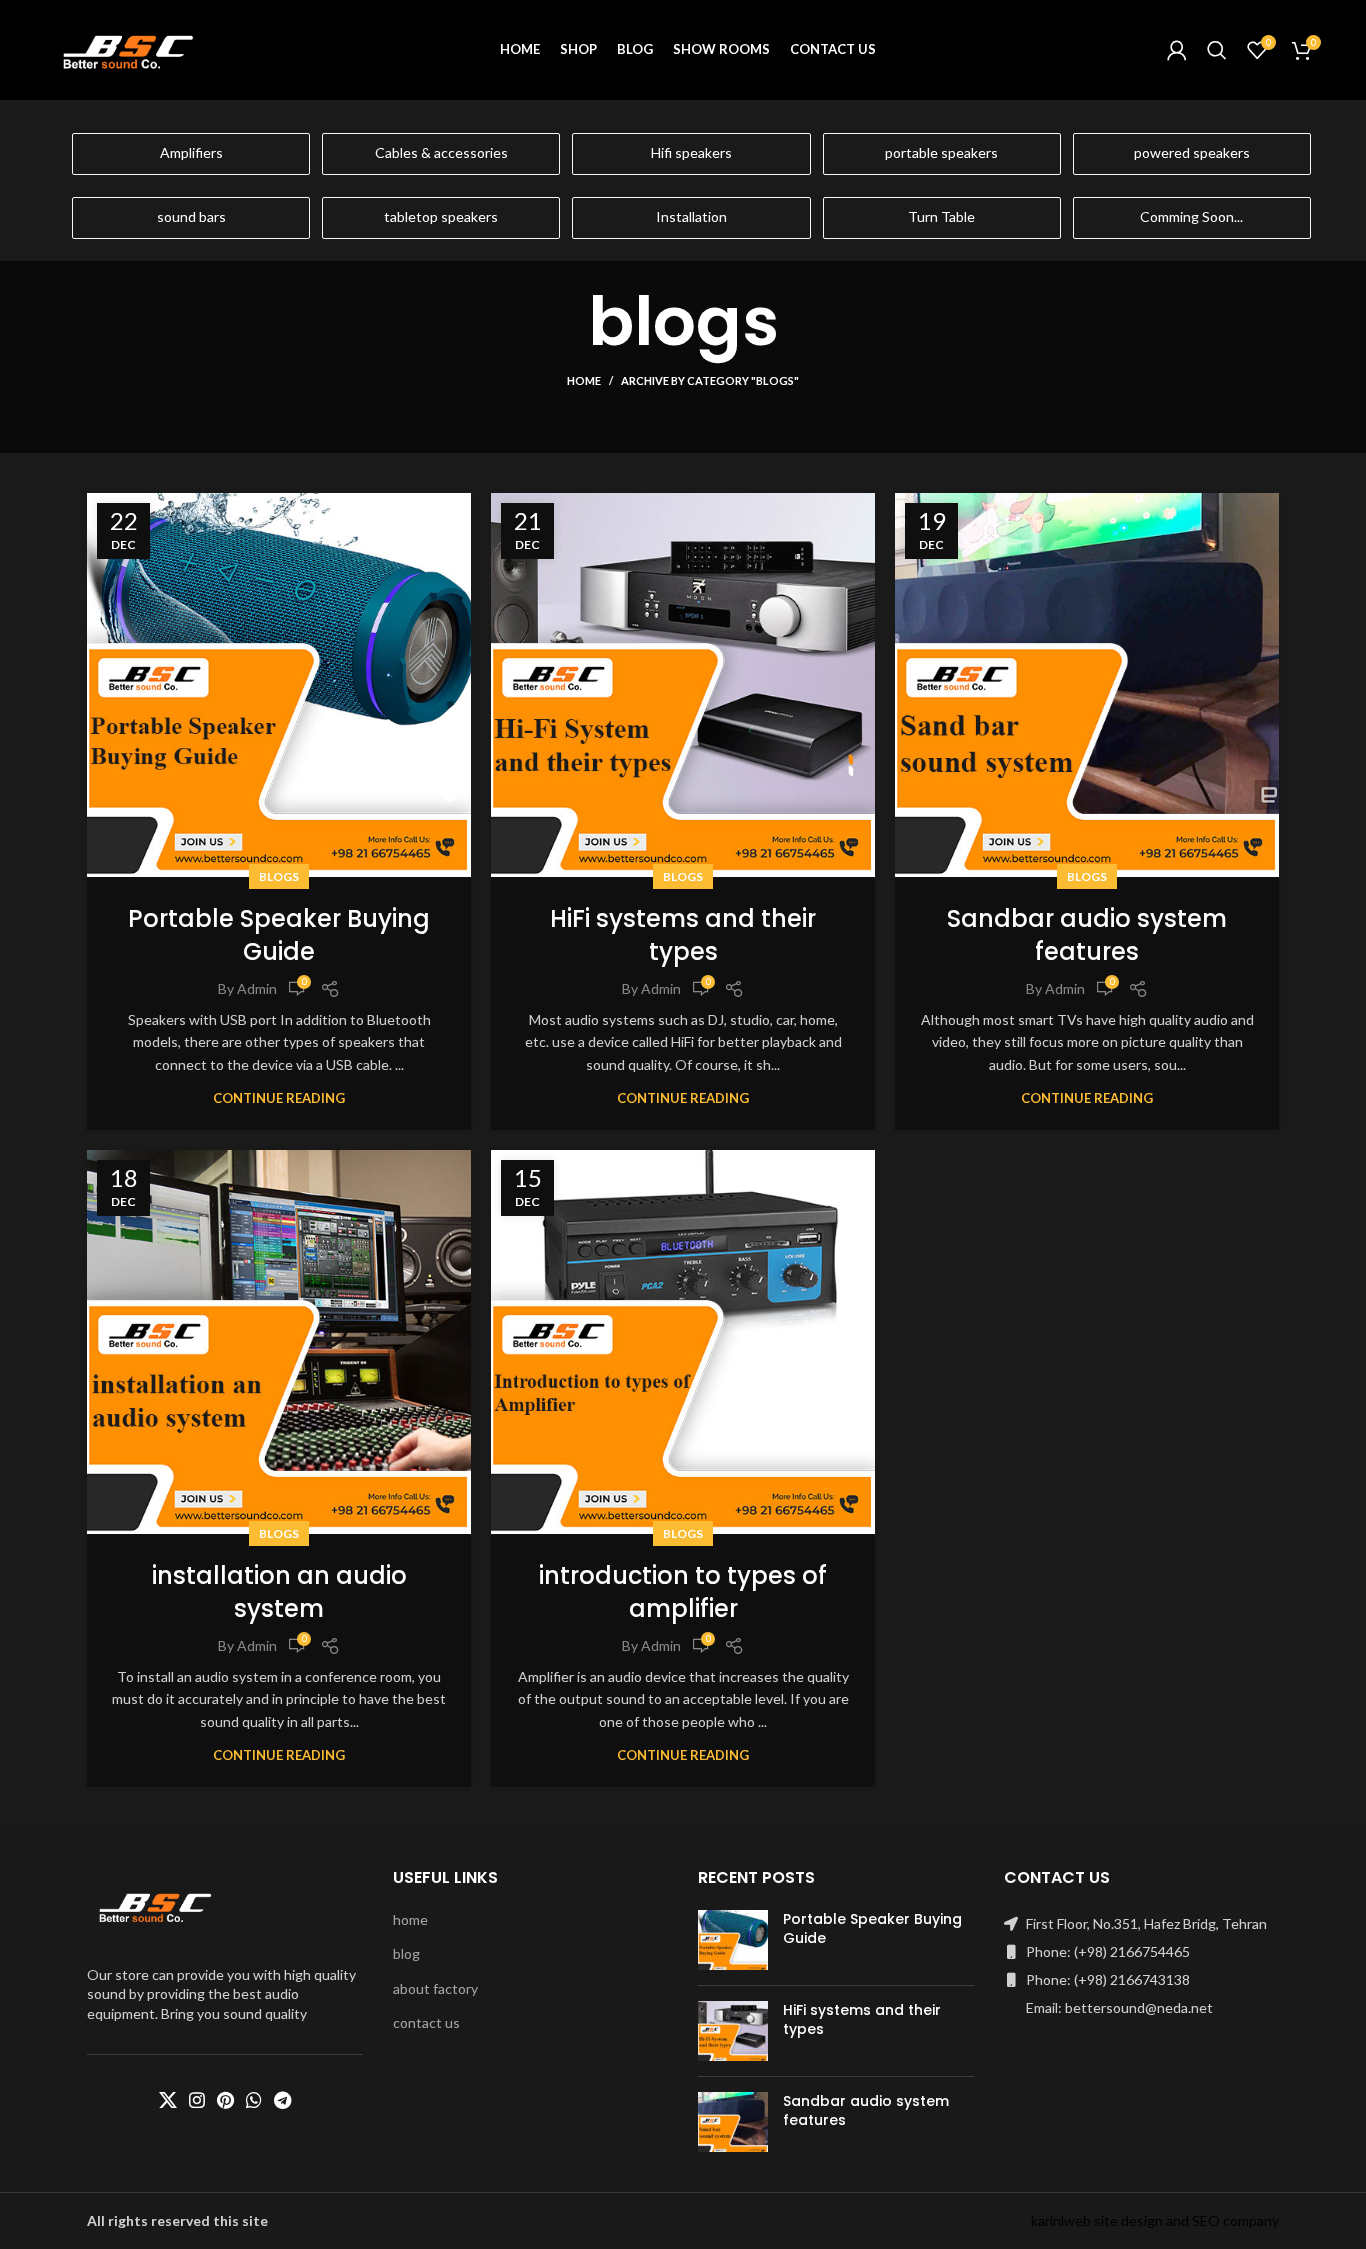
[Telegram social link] (282, 2100)
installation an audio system (279, 1592)
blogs (279, 876)
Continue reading (279, 1098)
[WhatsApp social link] (254, 2100)
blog (406, 1953)
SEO (1206, 2220)
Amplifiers (191, 152)
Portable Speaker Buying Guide (279, 935)
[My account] (1177, 50)
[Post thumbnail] (733, 1940)
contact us (426, 2022)
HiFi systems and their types (683, 935)
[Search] (1217, 50)
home (410, 1919)
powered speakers (1192, 152)
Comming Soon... (1191, 216)
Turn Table (941, 216)
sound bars (191, 216)
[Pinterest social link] (225, 2100)
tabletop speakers (441, 216)
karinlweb (1061, 2220)
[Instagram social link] (197, 2100)
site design (1128, 2220)
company (1251, 2220)
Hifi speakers (691, 152)
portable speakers (941, 152)
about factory (435, 1988)
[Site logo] (129, 48)
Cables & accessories (441, 152)
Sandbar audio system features (1087, 935)
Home (584, 380)
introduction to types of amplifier (683, 1592)
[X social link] (168, 2100)
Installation (691, 216)
